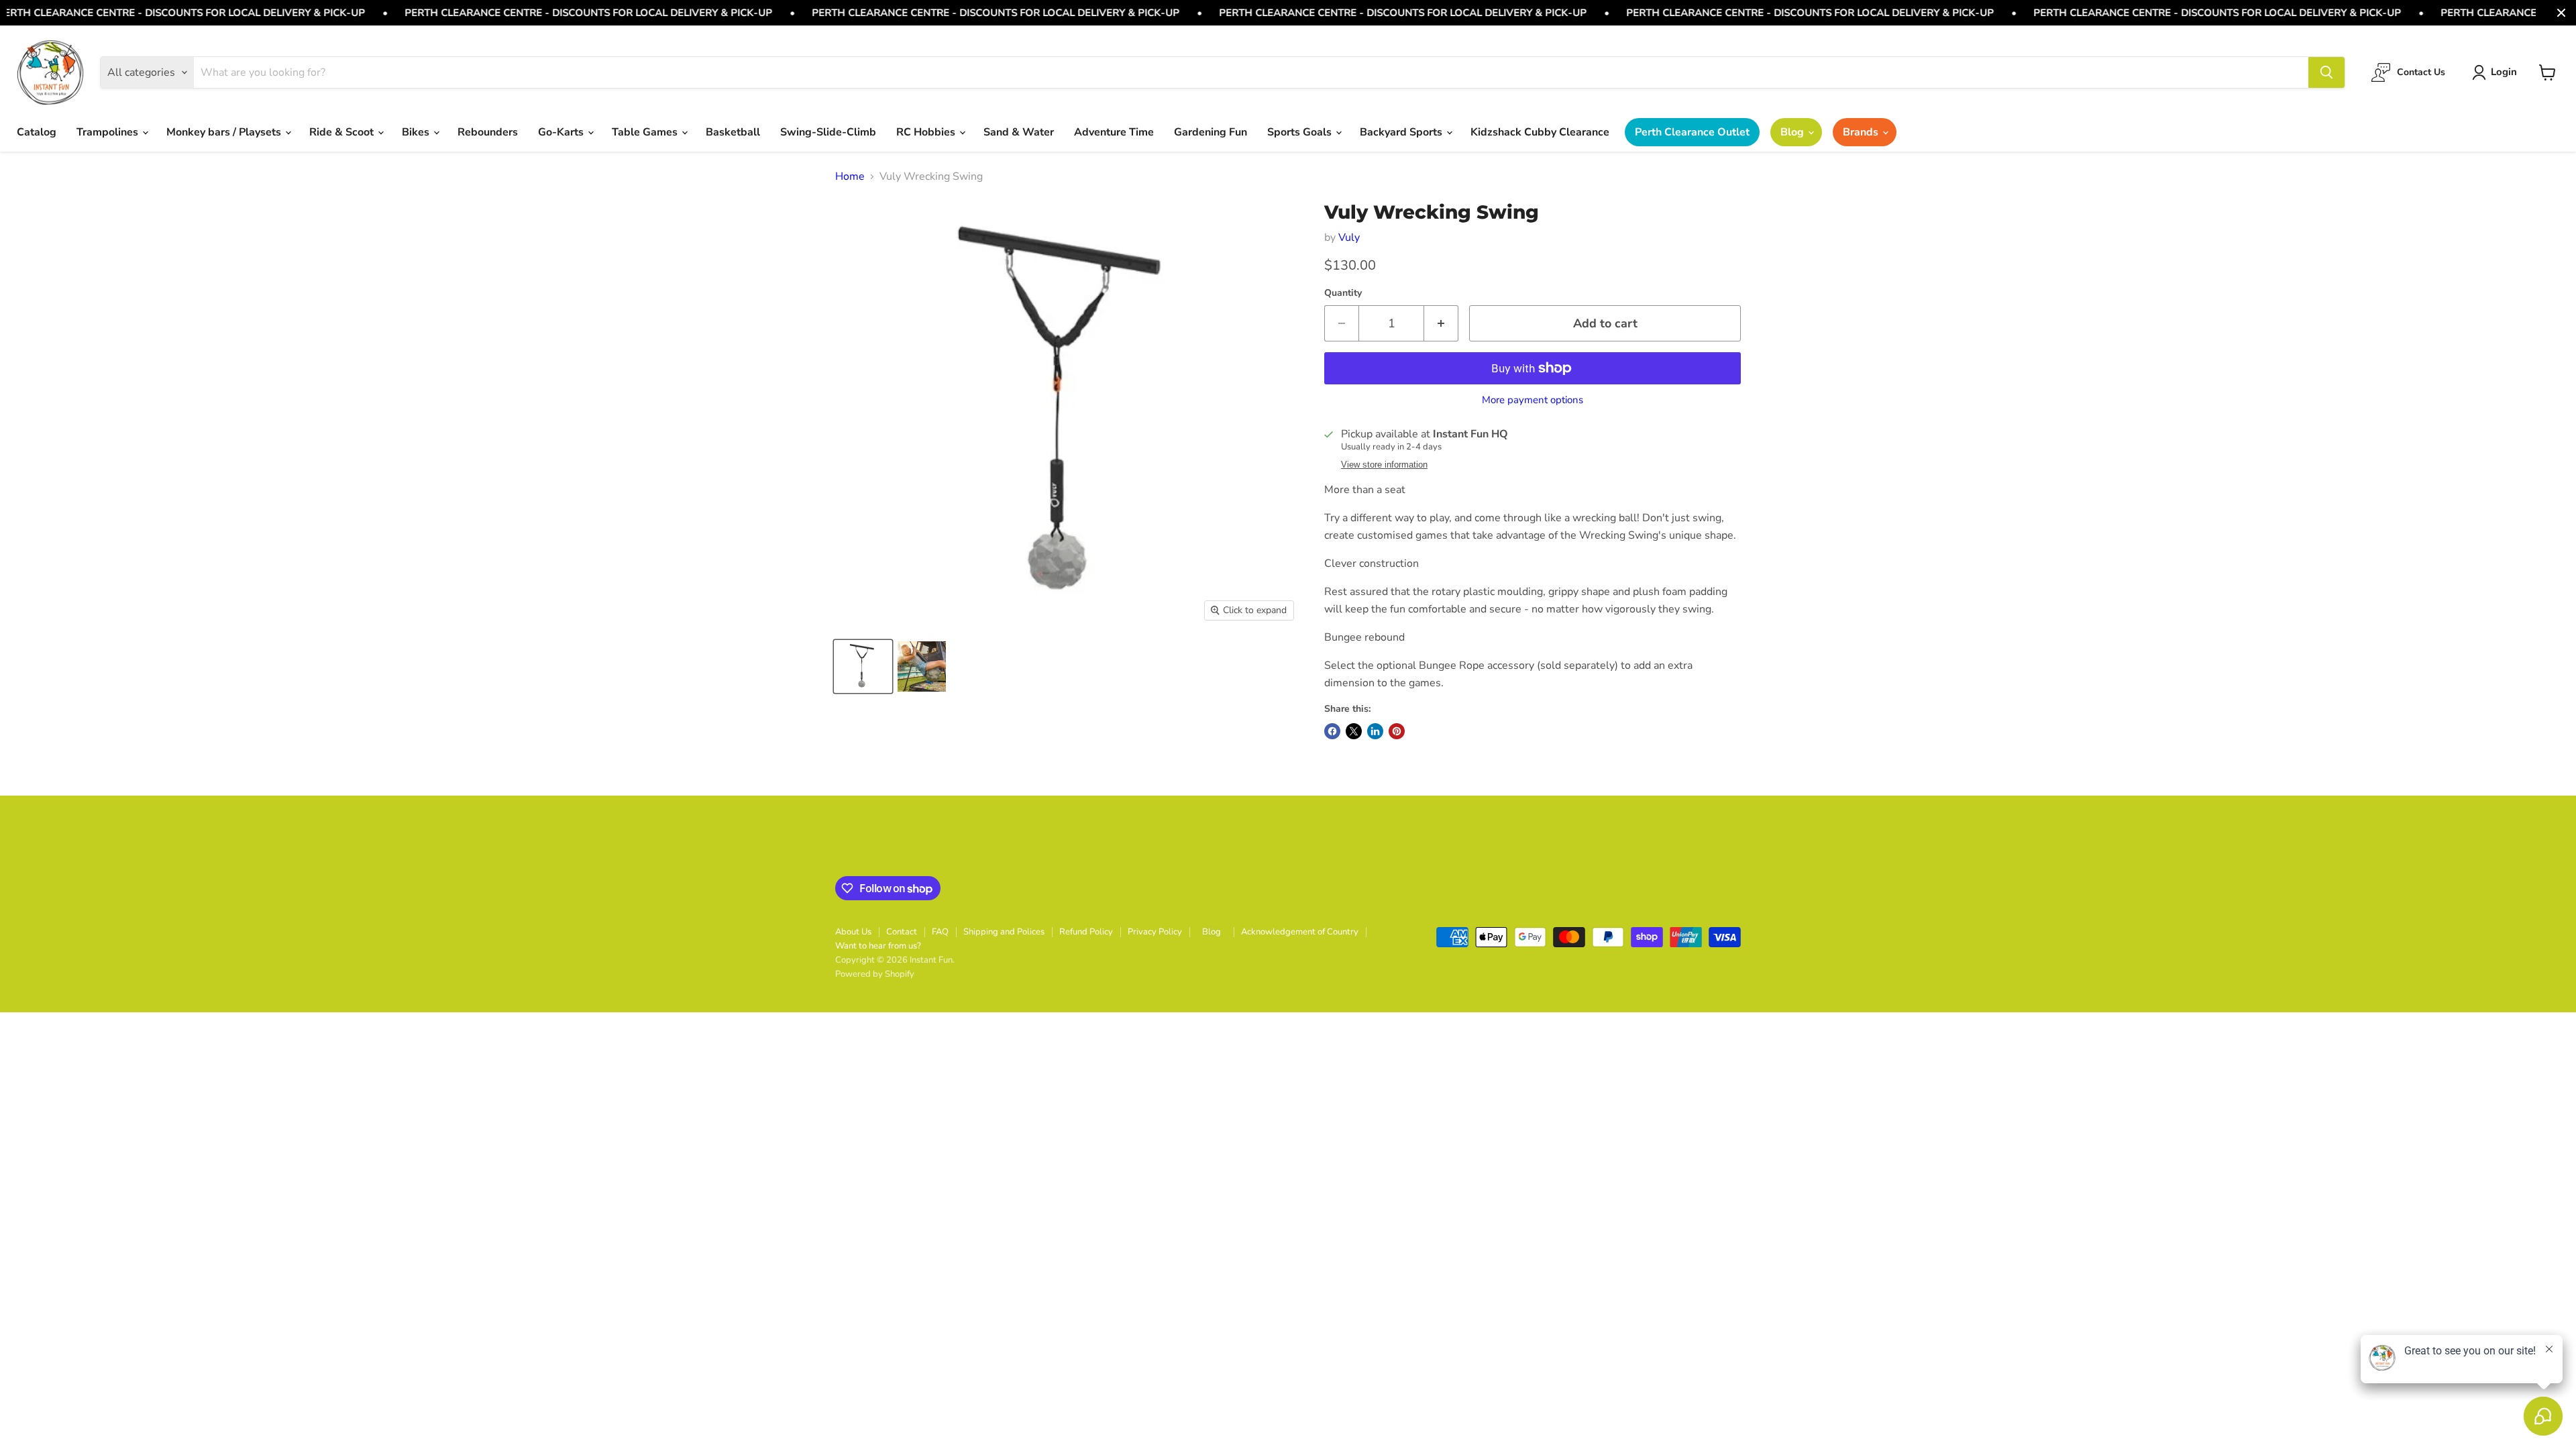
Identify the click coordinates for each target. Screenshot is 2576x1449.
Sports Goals (1301, 132)
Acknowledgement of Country (1300, 932)
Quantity (1343, 293)
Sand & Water (1019, 132)
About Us (853, 932)
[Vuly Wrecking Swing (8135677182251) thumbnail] (863, 666)
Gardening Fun (1211, 132)
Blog (1793, 132)
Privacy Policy (1155, 932)
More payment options (1533, 400)
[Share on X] (1354, 731)
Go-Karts (562, 132)
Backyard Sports (1402, 132)
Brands (1862, 132)
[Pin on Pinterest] (1397, 731)
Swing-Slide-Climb (828, 132)
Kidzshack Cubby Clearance (1540, 132)
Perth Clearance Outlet (1692, 132)
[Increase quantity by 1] (1441, 324)
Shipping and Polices (1004, 932)
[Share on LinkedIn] (1375, 731)
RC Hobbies (927, 132)
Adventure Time (1114, 132)
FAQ (940, 932)
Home (850, 176)
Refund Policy (1086, 932)
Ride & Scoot (343, 132)
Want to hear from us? (878, 946)
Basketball (733, 132)
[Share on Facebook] (1332, 731)
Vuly (1349, 237)
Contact (902, 932)
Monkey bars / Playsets (225, 132)
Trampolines (109, 132)
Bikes (417, 132)
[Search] (2326, 72)
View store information (1384, 465)
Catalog (37, 132)
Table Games (646, 132)
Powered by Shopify (875, 974)
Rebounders (488, 132)
